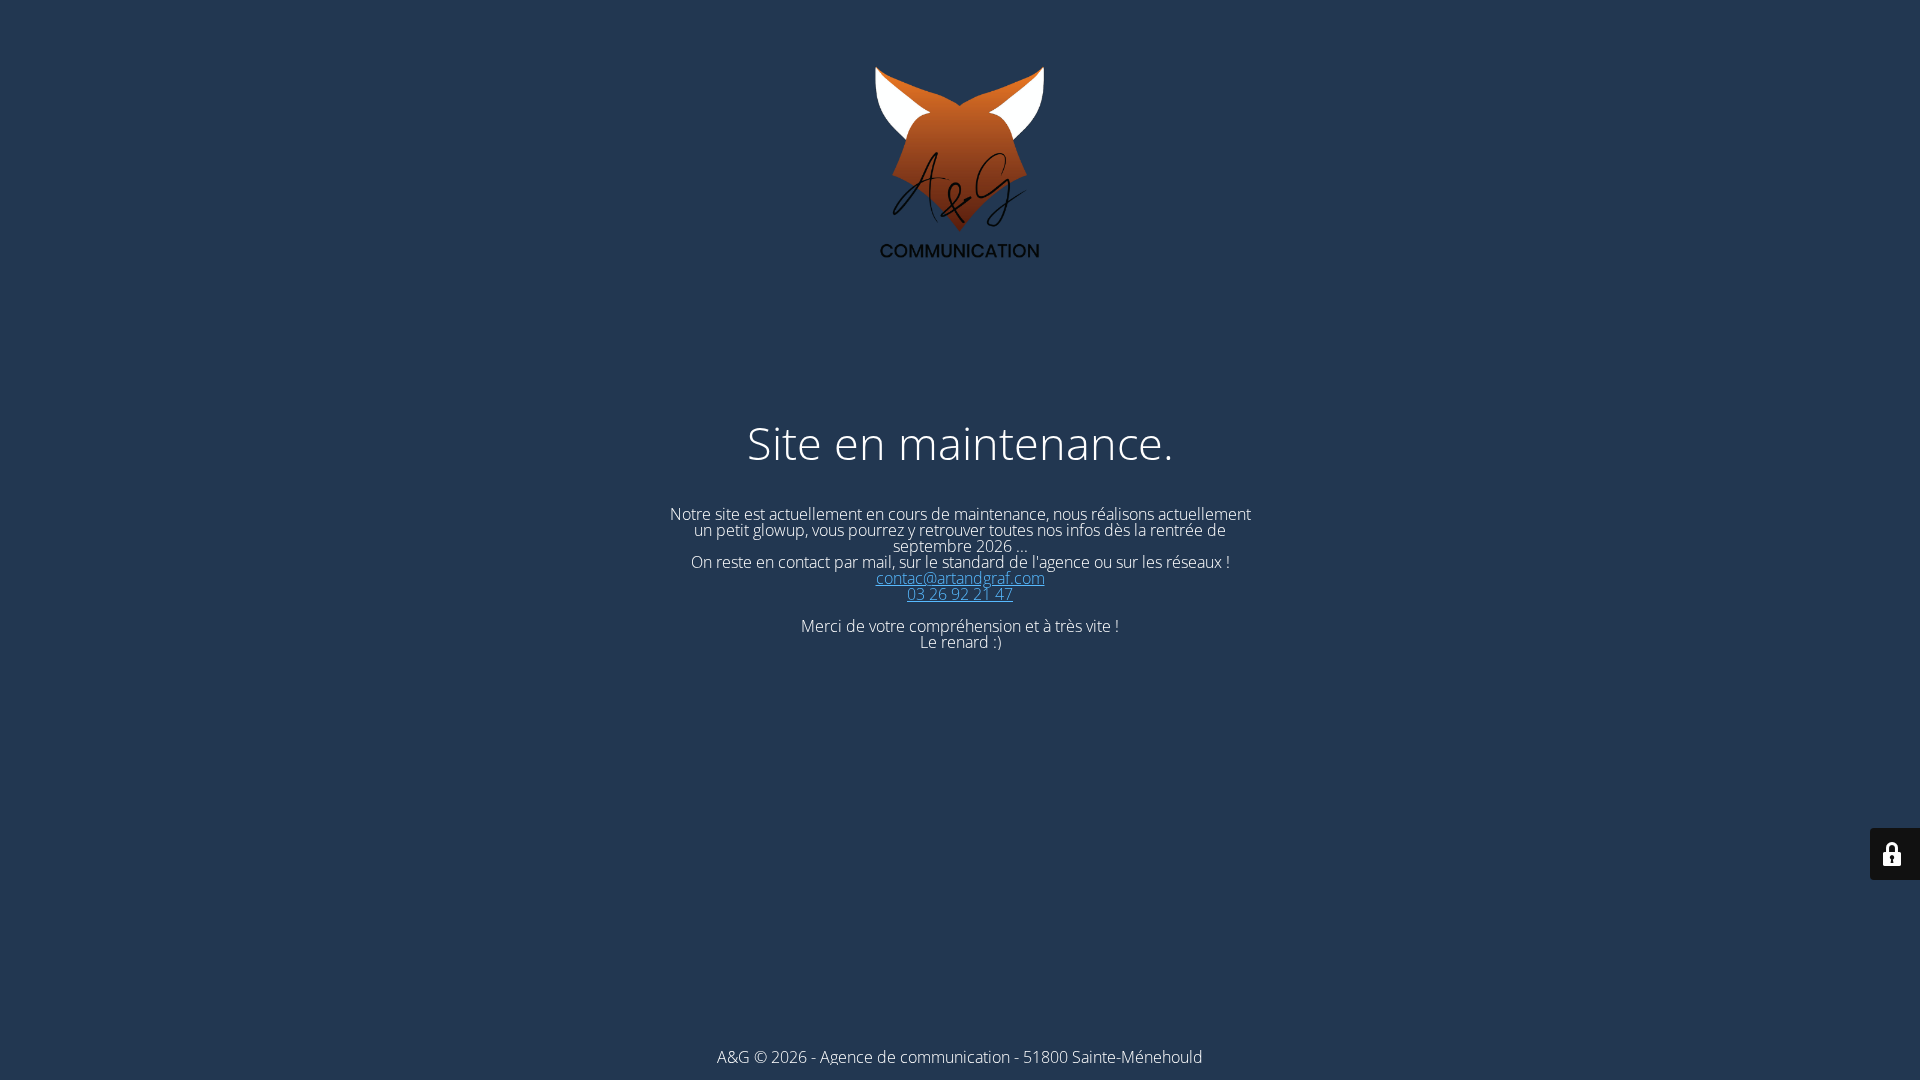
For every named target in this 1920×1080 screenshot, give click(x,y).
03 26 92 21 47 (960, 594)
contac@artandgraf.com (960, 578)
